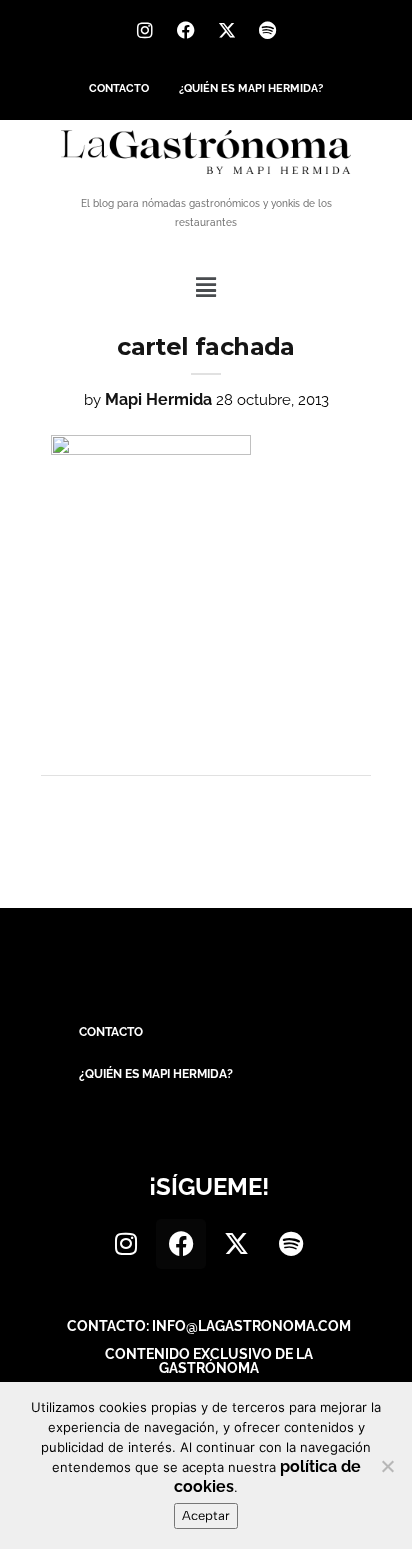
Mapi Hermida (158, 399)
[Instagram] (145, 30)
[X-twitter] (227, 30)
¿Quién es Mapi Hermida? (251, 88)
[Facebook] (186, 30)
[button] (206, 287)
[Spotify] (268, 30)
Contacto (119, 88)
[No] (387, 1466)
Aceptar (206, 1515)
